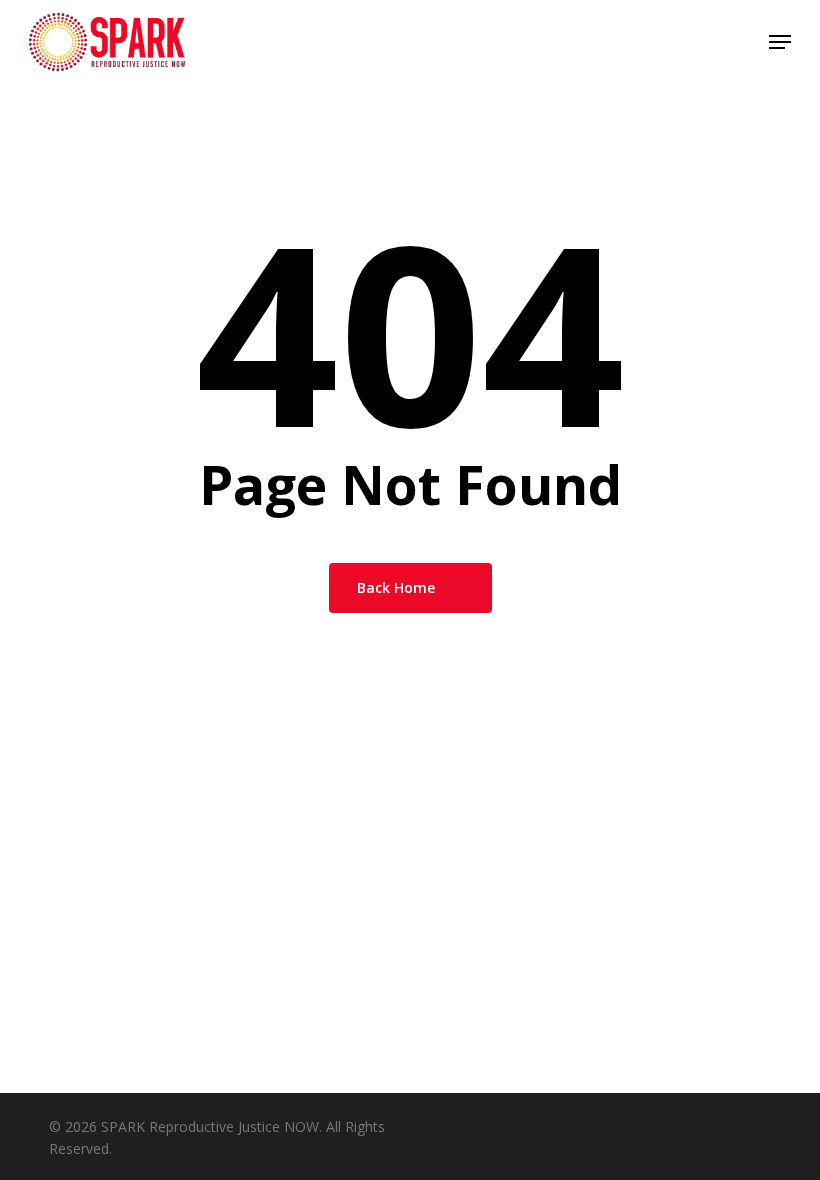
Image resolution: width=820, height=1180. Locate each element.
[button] (780, 42)
